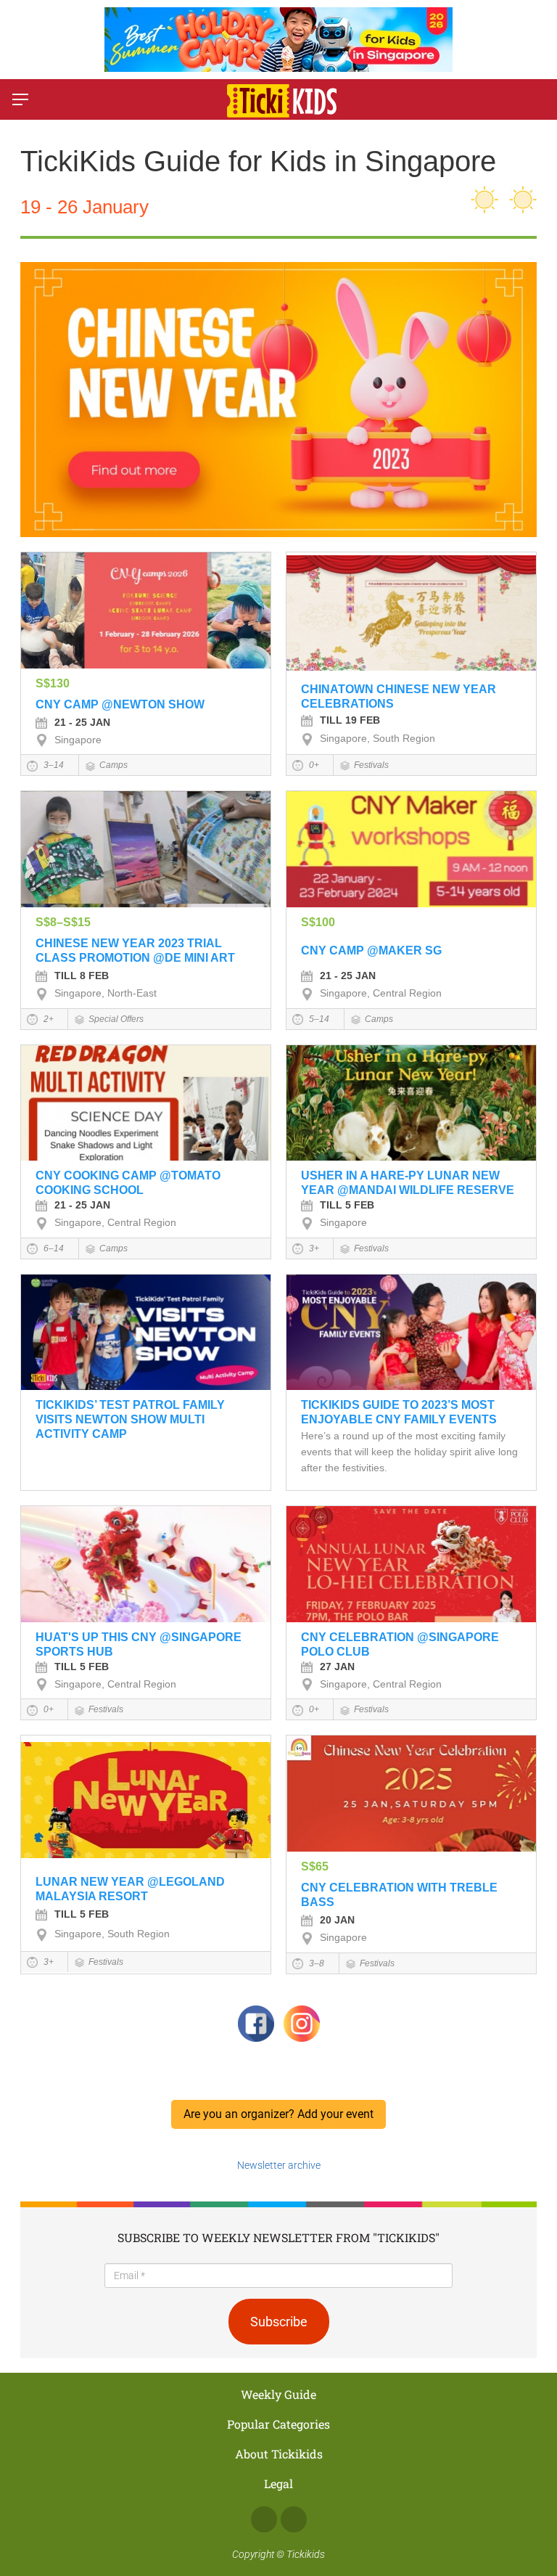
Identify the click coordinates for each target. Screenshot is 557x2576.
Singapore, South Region (377, 738)
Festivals (371, 765)
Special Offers (116, 1019)
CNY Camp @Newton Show (120, 704)
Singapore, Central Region (381, 993)
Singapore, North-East (106, 993)
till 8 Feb (82, 976)
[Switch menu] (20, 99)
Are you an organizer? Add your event (278, 2114)
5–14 (318, 1019)
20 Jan (337, 1920)
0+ (313, 765)
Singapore (78, 740)
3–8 (315, 1963)
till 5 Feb (347, 1205)
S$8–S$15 (63, 922)
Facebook (264, 2519)
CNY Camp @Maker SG (371, 950)
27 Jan (337, 1667)
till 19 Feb (350, 720)
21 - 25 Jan (82, 722)
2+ (48, 1019)
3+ (313, 1248)
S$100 (318, 922)
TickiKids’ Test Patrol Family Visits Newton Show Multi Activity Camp (130, 1419)
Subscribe (279, 2322)
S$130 (53, 683)
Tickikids (306, 2554)
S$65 (315, 1866)
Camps (114, 765)
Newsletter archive (279, 2165)
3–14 (53, 765)
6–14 (53, 1248)
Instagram (294, 2519)
